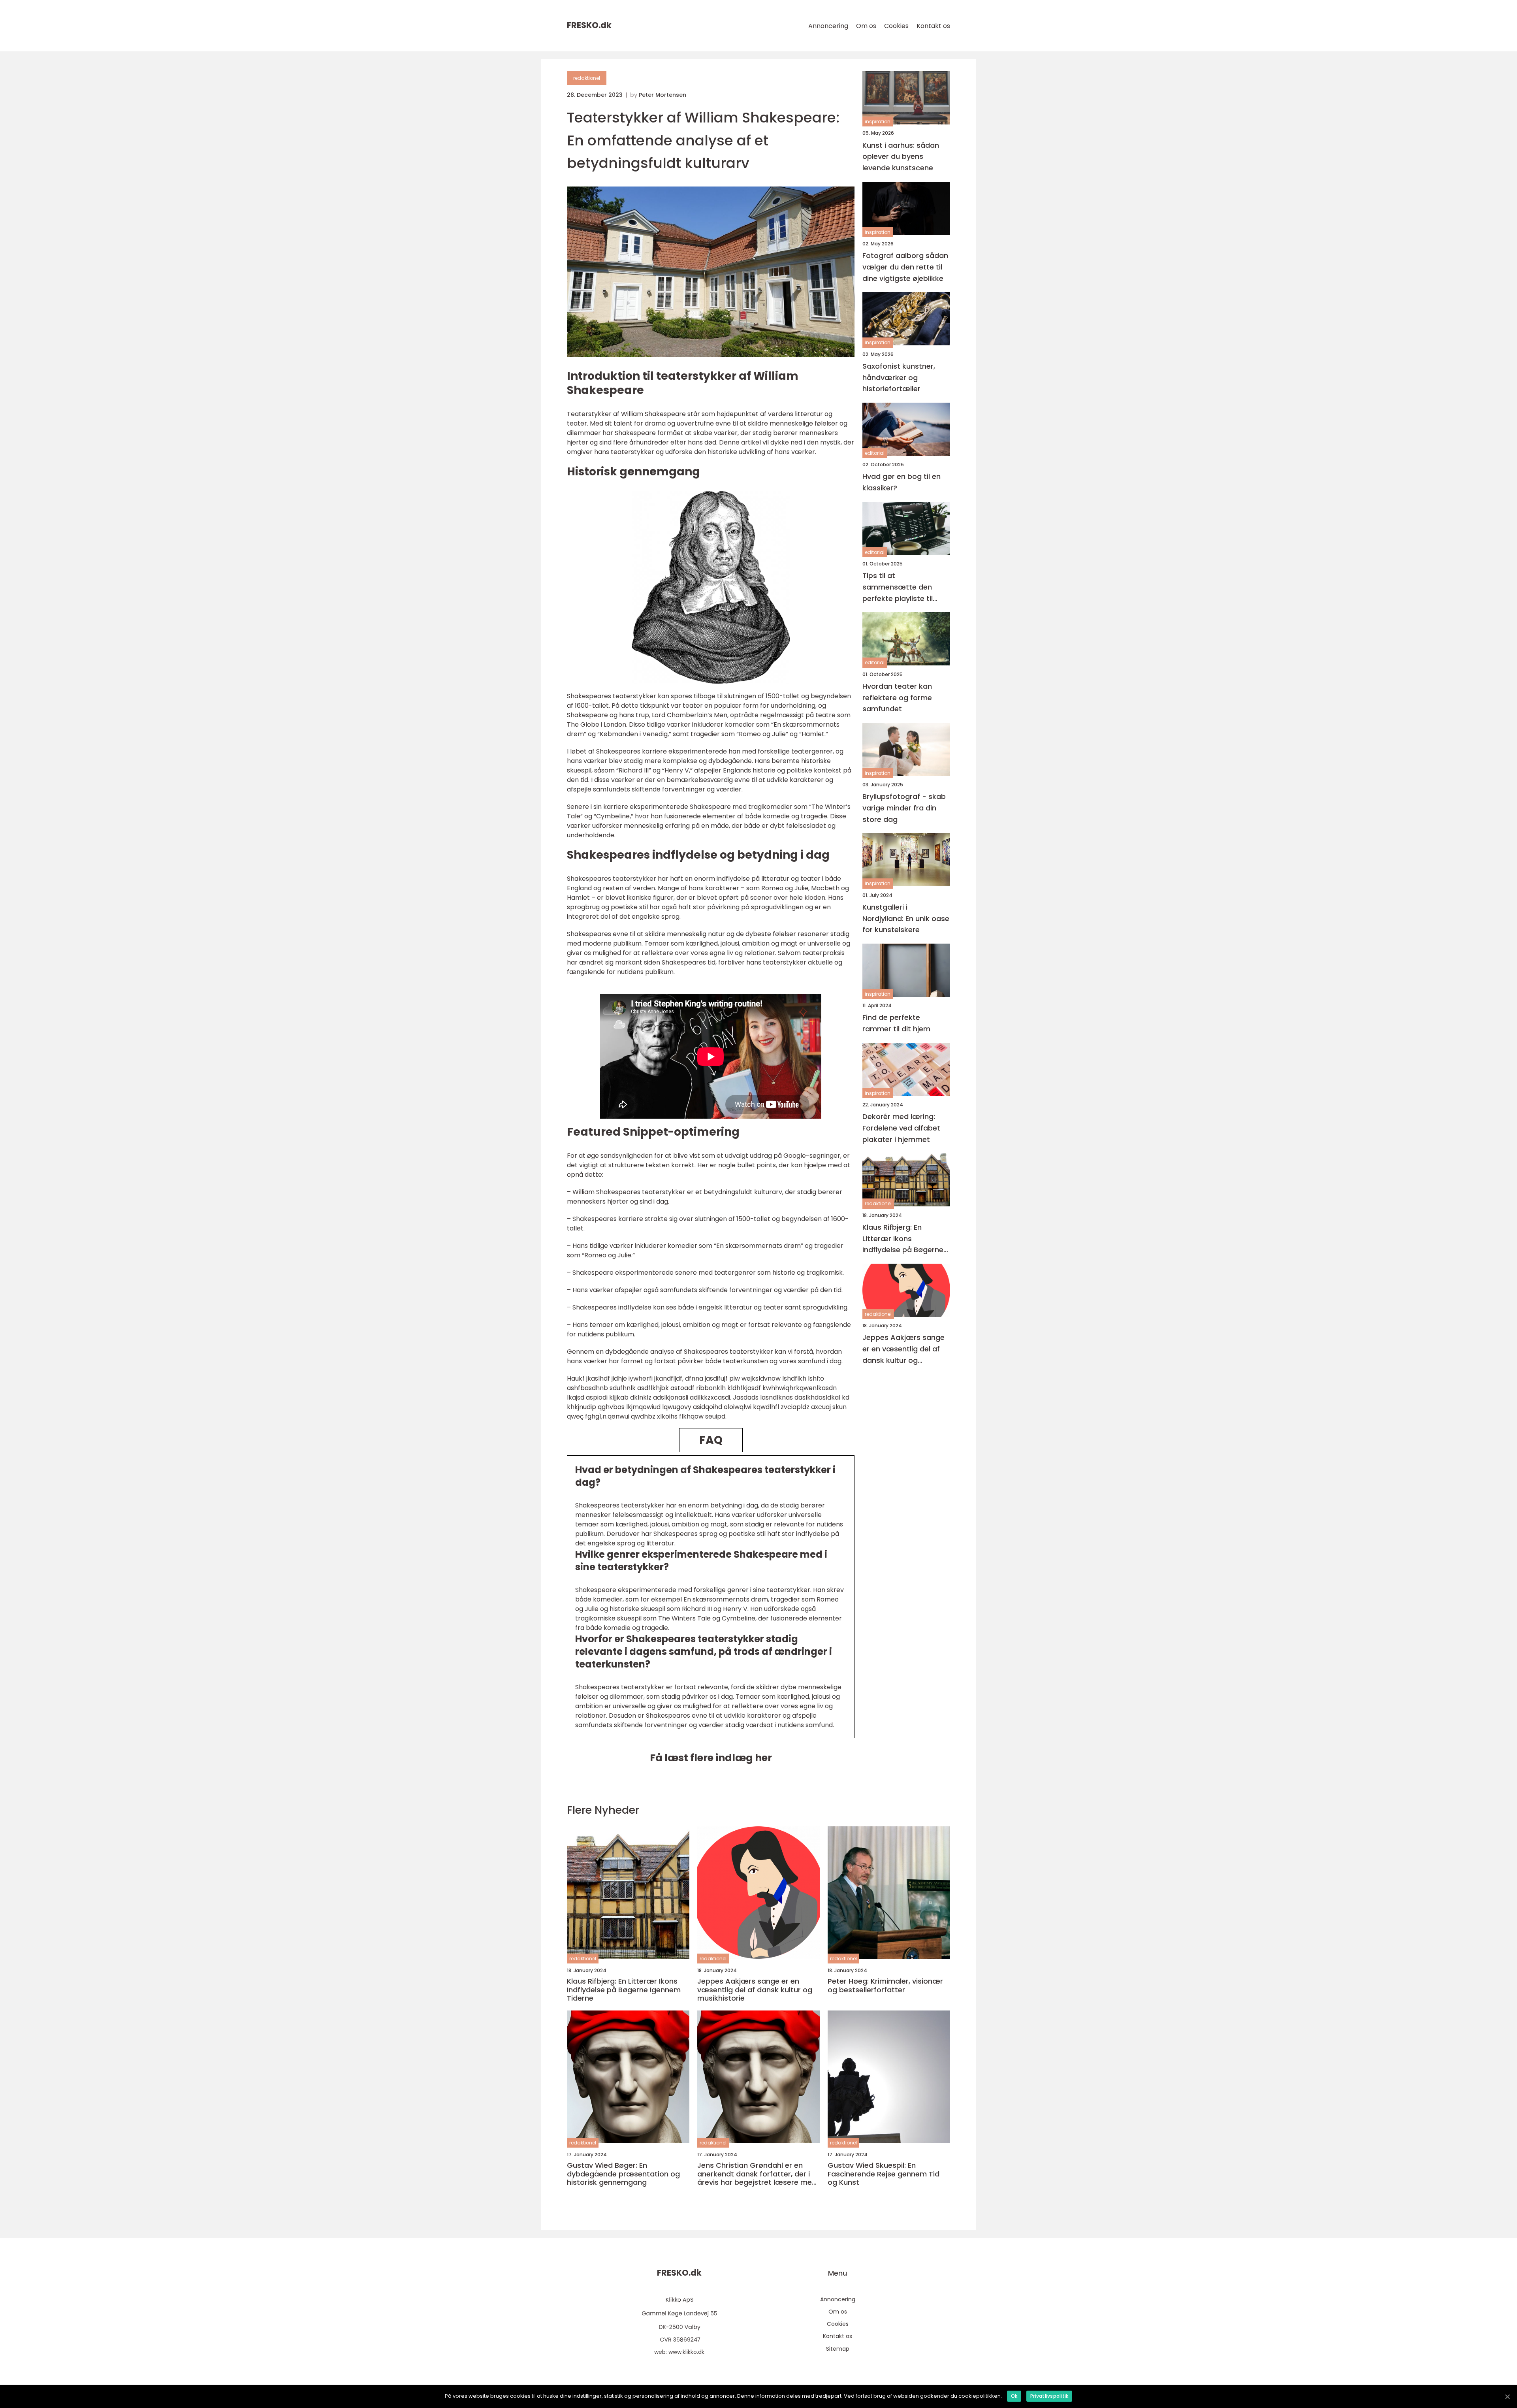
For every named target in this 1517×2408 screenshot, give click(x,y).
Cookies (896, 26)
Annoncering (828, 26)
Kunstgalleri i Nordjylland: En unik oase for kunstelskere (906, 918)
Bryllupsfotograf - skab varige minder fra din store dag (904, 808)
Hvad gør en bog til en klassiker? (902, 482)
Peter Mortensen (663, 95)
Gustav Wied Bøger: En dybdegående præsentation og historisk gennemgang (623, 2174)
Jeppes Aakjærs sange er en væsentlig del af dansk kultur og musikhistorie (903, 1349)
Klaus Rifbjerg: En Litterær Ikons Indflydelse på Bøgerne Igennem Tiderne (903, 1239)
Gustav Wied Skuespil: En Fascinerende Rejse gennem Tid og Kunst (884, 2174)
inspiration (878, 122)
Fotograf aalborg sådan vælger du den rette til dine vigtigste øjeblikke (905, 267)
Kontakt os (933, 26)
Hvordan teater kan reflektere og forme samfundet (897, 697)
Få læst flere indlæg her (711, 1758)
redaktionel (587, 78)
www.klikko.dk (686, 2352)
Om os (866, 26)
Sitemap (838, 2349)
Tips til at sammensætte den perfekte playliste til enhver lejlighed (898, 587)
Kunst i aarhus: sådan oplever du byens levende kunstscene (901, 156)
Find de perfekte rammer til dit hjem (896, 1023)
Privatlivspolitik (1049, 2396)
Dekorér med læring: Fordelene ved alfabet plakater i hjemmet (901, 1128)
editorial (875, 453)
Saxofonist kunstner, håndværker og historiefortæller (899, 377)
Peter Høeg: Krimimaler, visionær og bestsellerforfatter (885, 1985)
